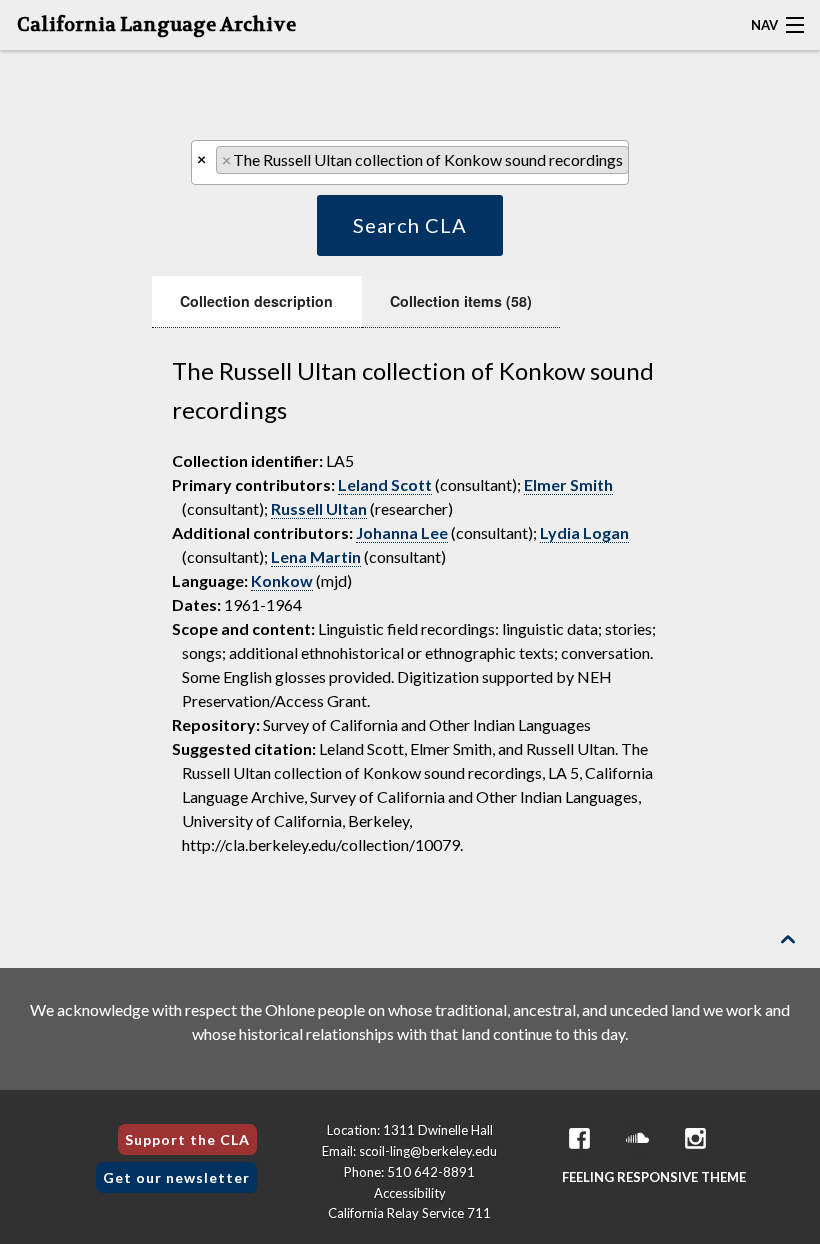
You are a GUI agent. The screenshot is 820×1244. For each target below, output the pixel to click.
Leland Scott (385, 484)
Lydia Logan (584, 532)
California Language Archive (156, 25)
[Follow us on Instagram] (696, 1138)
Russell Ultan (319, 508)
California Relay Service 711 (409, 1213)
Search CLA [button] (410, 225)
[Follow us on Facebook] (580, 1138)
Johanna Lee (402, 532)
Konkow (282, 580)
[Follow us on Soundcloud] (638, 1138)
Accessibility (410, 1193)
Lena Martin (316, 556)
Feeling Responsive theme (654, 1177)
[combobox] (409, 162)
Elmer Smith (568, 484)
